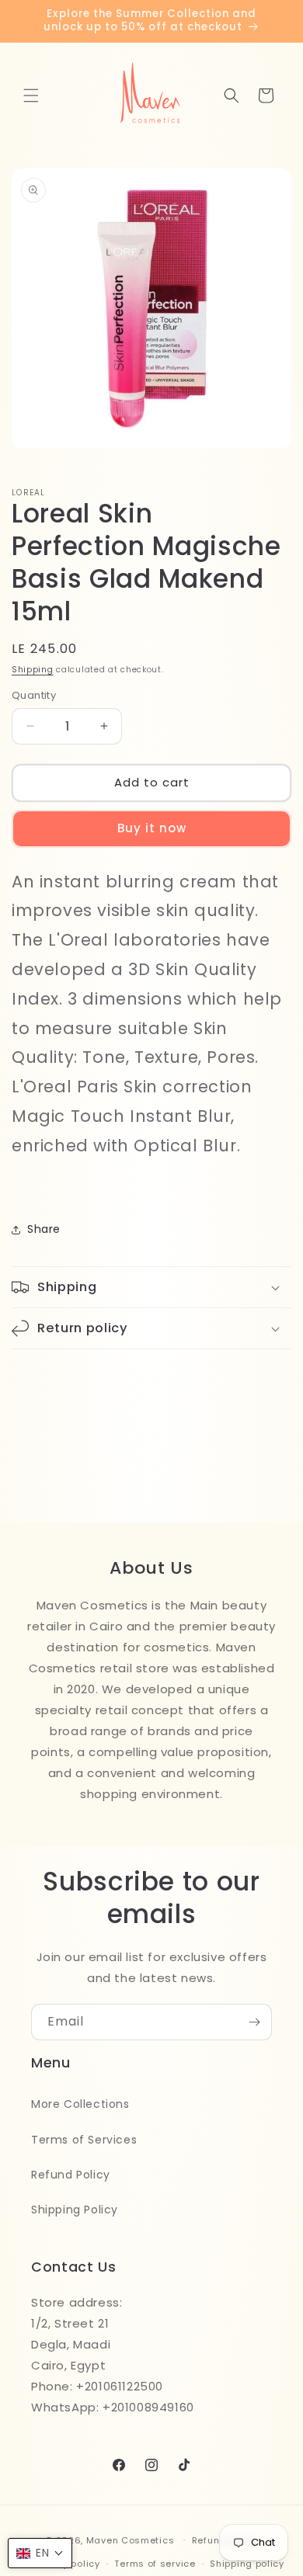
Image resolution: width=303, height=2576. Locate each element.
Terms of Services (84, 2140)
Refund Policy (71, 2175)
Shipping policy (247, 2564)
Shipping (33, 670)
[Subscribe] (254, 2022)
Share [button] (44, 1229)
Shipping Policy (75, 2210)
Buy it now (152, 828)
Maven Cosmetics (131, 2540)
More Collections (80, 2104)
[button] (31, 95)
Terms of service (155, 2564)
